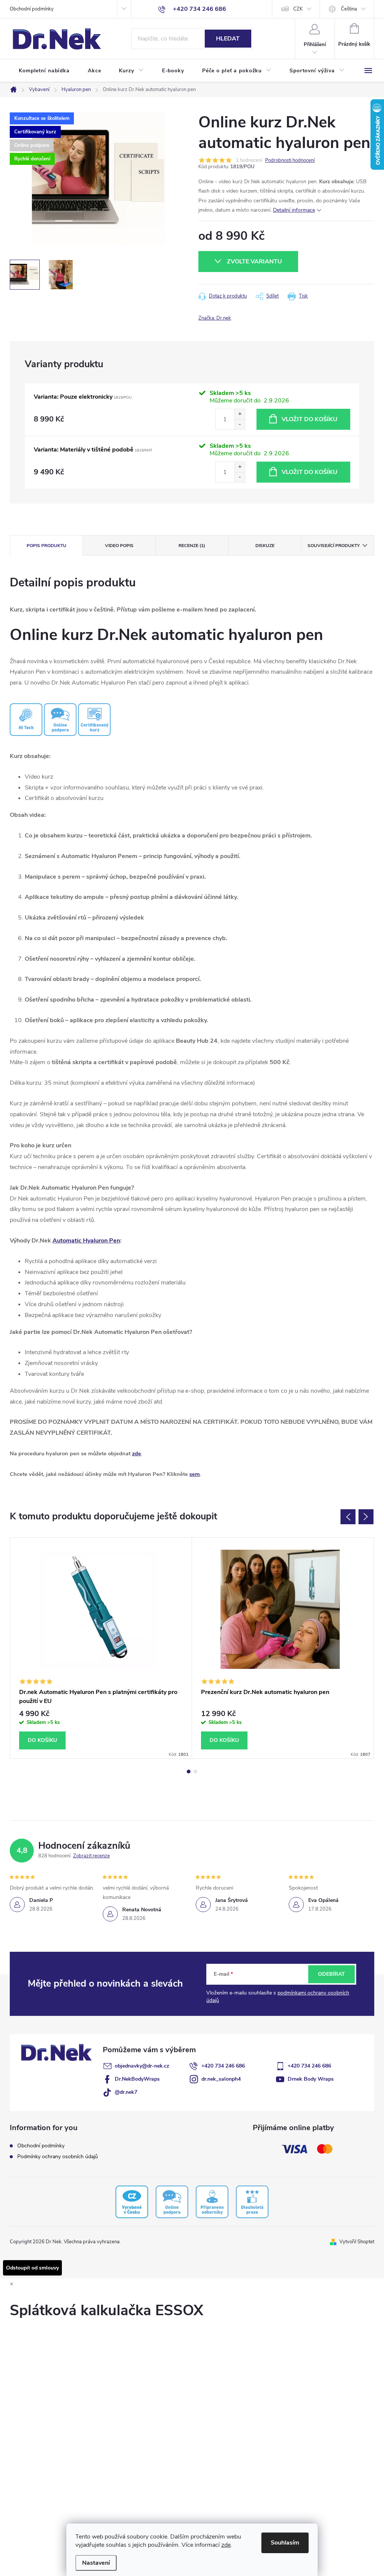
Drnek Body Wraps (311, 2079)
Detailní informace (294, 210)
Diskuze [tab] (265, 546)
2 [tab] (195, 1772)
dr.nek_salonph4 (221, 2079)
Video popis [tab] (119, 546)
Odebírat (331, 1974)
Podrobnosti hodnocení (290, 160)
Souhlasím (285, 2543)
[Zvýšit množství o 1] (240, 414)
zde (226, 2545)
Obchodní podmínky (32, 9)
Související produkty (334, 546)
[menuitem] (44, 71)
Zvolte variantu (254, 262)
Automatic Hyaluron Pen (86, 1241)
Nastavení (96, 2563)
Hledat (228, 39)
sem (195, 1474)
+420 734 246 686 (223, 2066)
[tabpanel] (101, 1648)
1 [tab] (189, 1772)
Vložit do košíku (310, 419)
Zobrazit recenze (91, 1856)
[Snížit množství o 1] (240, 424)
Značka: (215, 318)
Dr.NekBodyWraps (137, 2079)
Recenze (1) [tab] (192, 546)
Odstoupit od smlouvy (32, 2268)
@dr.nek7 (126, 2092)
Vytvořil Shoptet (357, 2242)
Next (366, 1517)
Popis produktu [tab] (46, 546)
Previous (348, 1517)
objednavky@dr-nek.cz (142, 2066)
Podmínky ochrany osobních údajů (58, 2157)
